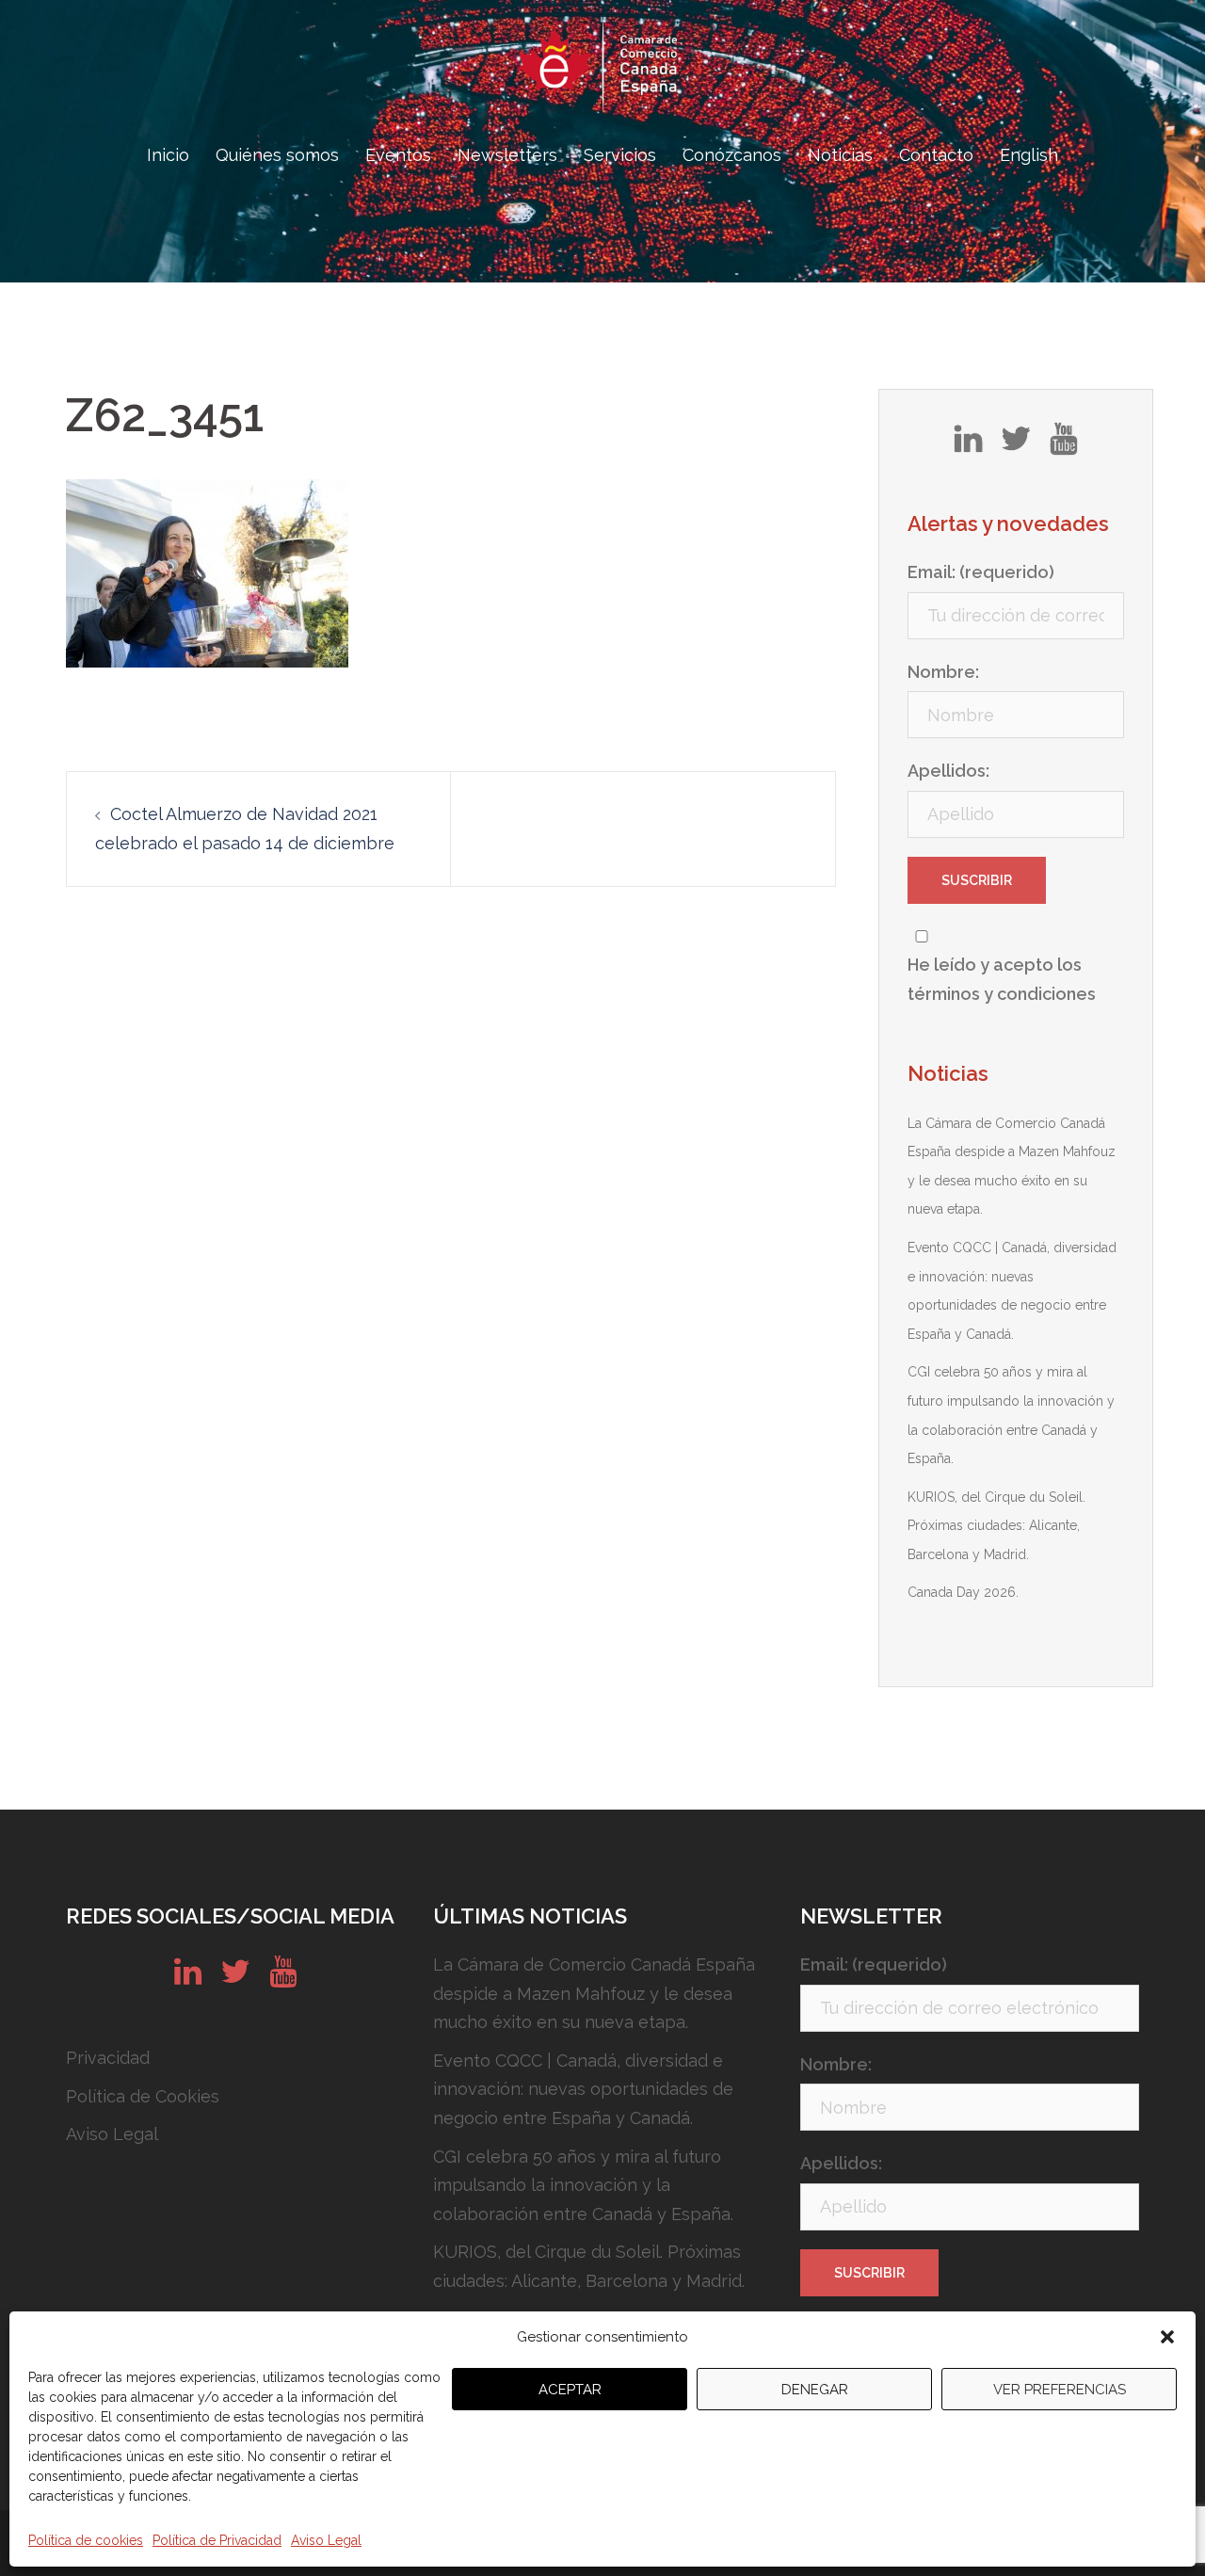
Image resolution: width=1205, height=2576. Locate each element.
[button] (1167, 2337)
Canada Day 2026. (963, 1592)
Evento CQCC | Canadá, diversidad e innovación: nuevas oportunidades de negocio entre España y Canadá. (583, 2089)
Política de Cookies (143, 2096)
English (1029, 155)
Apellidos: (948, 771)
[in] (968, 445)
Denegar (815, 2390)
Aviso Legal (326, 2540)
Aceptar (570, 2390)
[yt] (1063, 445)
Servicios (620, 155)
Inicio (168, 155)
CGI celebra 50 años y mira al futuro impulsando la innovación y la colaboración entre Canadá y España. (583, 2185)
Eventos (398, 155)
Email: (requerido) (981, 572)
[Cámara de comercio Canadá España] (602, 71)
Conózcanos (732, 155)
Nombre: (943, 672)
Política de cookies (86, 2540)
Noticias (840, 155)
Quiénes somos (277, 155)
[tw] (1016, 445)
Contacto (936, 155)
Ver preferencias (1060, 2390)
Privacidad (108, 2058)
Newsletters (507, 155)
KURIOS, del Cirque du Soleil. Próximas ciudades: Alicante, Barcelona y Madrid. (996, 1526)
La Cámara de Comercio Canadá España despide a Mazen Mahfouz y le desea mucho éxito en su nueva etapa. (594, 1993)
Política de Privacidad (217, 2540)
